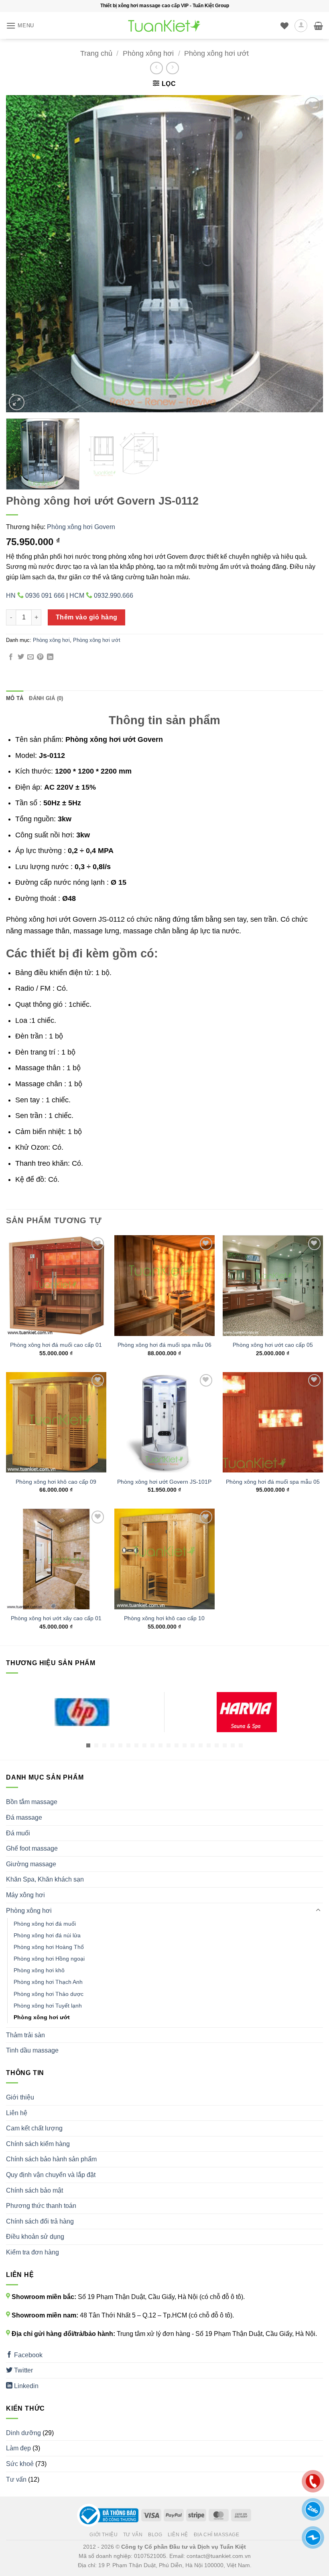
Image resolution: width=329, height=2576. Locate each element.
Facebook (27, 2355)
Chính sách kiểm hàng (38, 2144)
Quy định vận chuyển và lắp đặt (51, 2175)
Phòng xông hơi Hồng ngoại (49, 1959)
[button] (20, 25)
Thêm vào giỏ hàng (87, 617)
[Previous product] (172, 68)
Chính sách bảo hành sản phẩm (51, 2159)
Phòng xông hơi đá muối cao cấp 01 (56, 1345)
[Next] (307, 254)
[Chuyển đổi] (318, 1910)
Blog (155, 2535)
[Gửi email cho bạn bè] (30, 657)
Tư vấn (16, 2479)
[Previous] (22, 254)
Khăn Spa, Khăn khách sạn (45, 1879)
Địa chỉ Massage (217, 2535)
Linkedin (25, 2386)
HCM (101, 596)
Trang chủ (96, 53)
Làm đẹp (18, 2448)
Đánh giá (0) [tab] (46, 698)
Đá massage (24, 1817)
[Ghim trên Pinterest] (40, 657)
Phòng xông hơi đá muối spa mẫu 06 (164, 1345)
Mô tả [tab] (15, 698)
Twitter (23, 2370)
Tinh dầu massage (32, 2050)
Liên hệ (17, 2113)
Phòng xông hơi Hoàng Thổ (49, 1947)
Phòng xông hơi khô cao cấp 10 (164, 1618)
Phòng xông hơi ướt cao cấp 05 (273, 1345)
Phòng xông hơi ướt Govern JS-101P (164, 1482)
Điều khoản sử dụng (35, 2237)
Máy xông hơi (25, 1895)
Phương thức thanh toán (41, 2206)
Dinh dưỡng (23, 2433)
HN (35, 596)
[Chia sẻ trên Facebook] (11, 657)
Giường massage (31, 1864)
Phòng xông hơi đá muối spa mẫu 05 (273, 1482)
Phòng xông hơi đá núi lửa (47, 1935)
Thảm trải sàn (25, 2035)
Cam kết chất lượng (34, 2128)
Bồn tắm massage (32, 1802)
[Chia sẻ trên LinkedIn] (50, 657)
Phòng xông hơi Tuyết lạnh (48, 2006)
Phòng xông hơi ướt (216, 53)
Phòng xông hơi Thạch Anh (48, 1982)
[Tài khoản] (301, 26)
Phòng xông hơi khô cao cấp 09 (56, 1482)
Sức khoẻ (20, 2464)
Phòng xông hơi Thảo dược (49, 1994)
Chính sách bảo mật (35, 2190)
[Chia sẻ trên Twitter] (21, 657)
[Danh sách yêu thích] (284, 26)
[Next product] (156, 68)
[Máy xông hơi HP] (82, 1712)
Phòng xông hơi (148, 53)
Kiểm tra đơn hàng (32, 2252)
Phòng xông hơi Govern (81, 527)
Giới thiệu (20, 2097)
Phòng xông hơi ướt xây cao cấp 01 (56, 1618)
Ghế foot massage (32, 1848)
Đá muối (18, 1833)
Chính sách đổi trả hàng (40, 2221)
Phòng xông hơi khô (39, 1970)
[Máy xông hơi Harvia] (247, 1712)
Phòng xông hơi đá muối (45, 1924)
